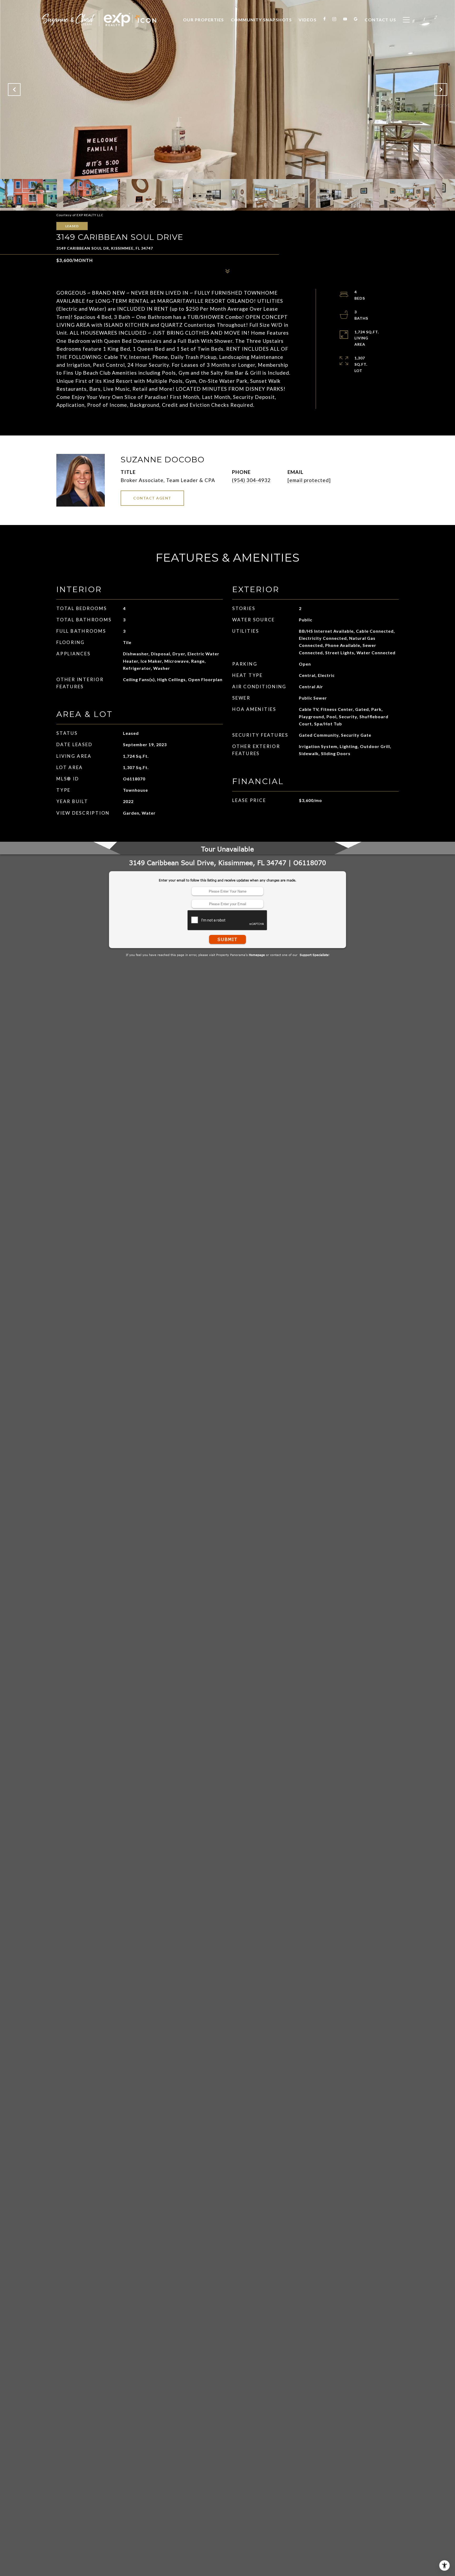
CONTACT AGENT (152, 498)
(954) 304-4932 (251, 480)
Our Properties (204, 20)
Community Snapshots (261, 20)
